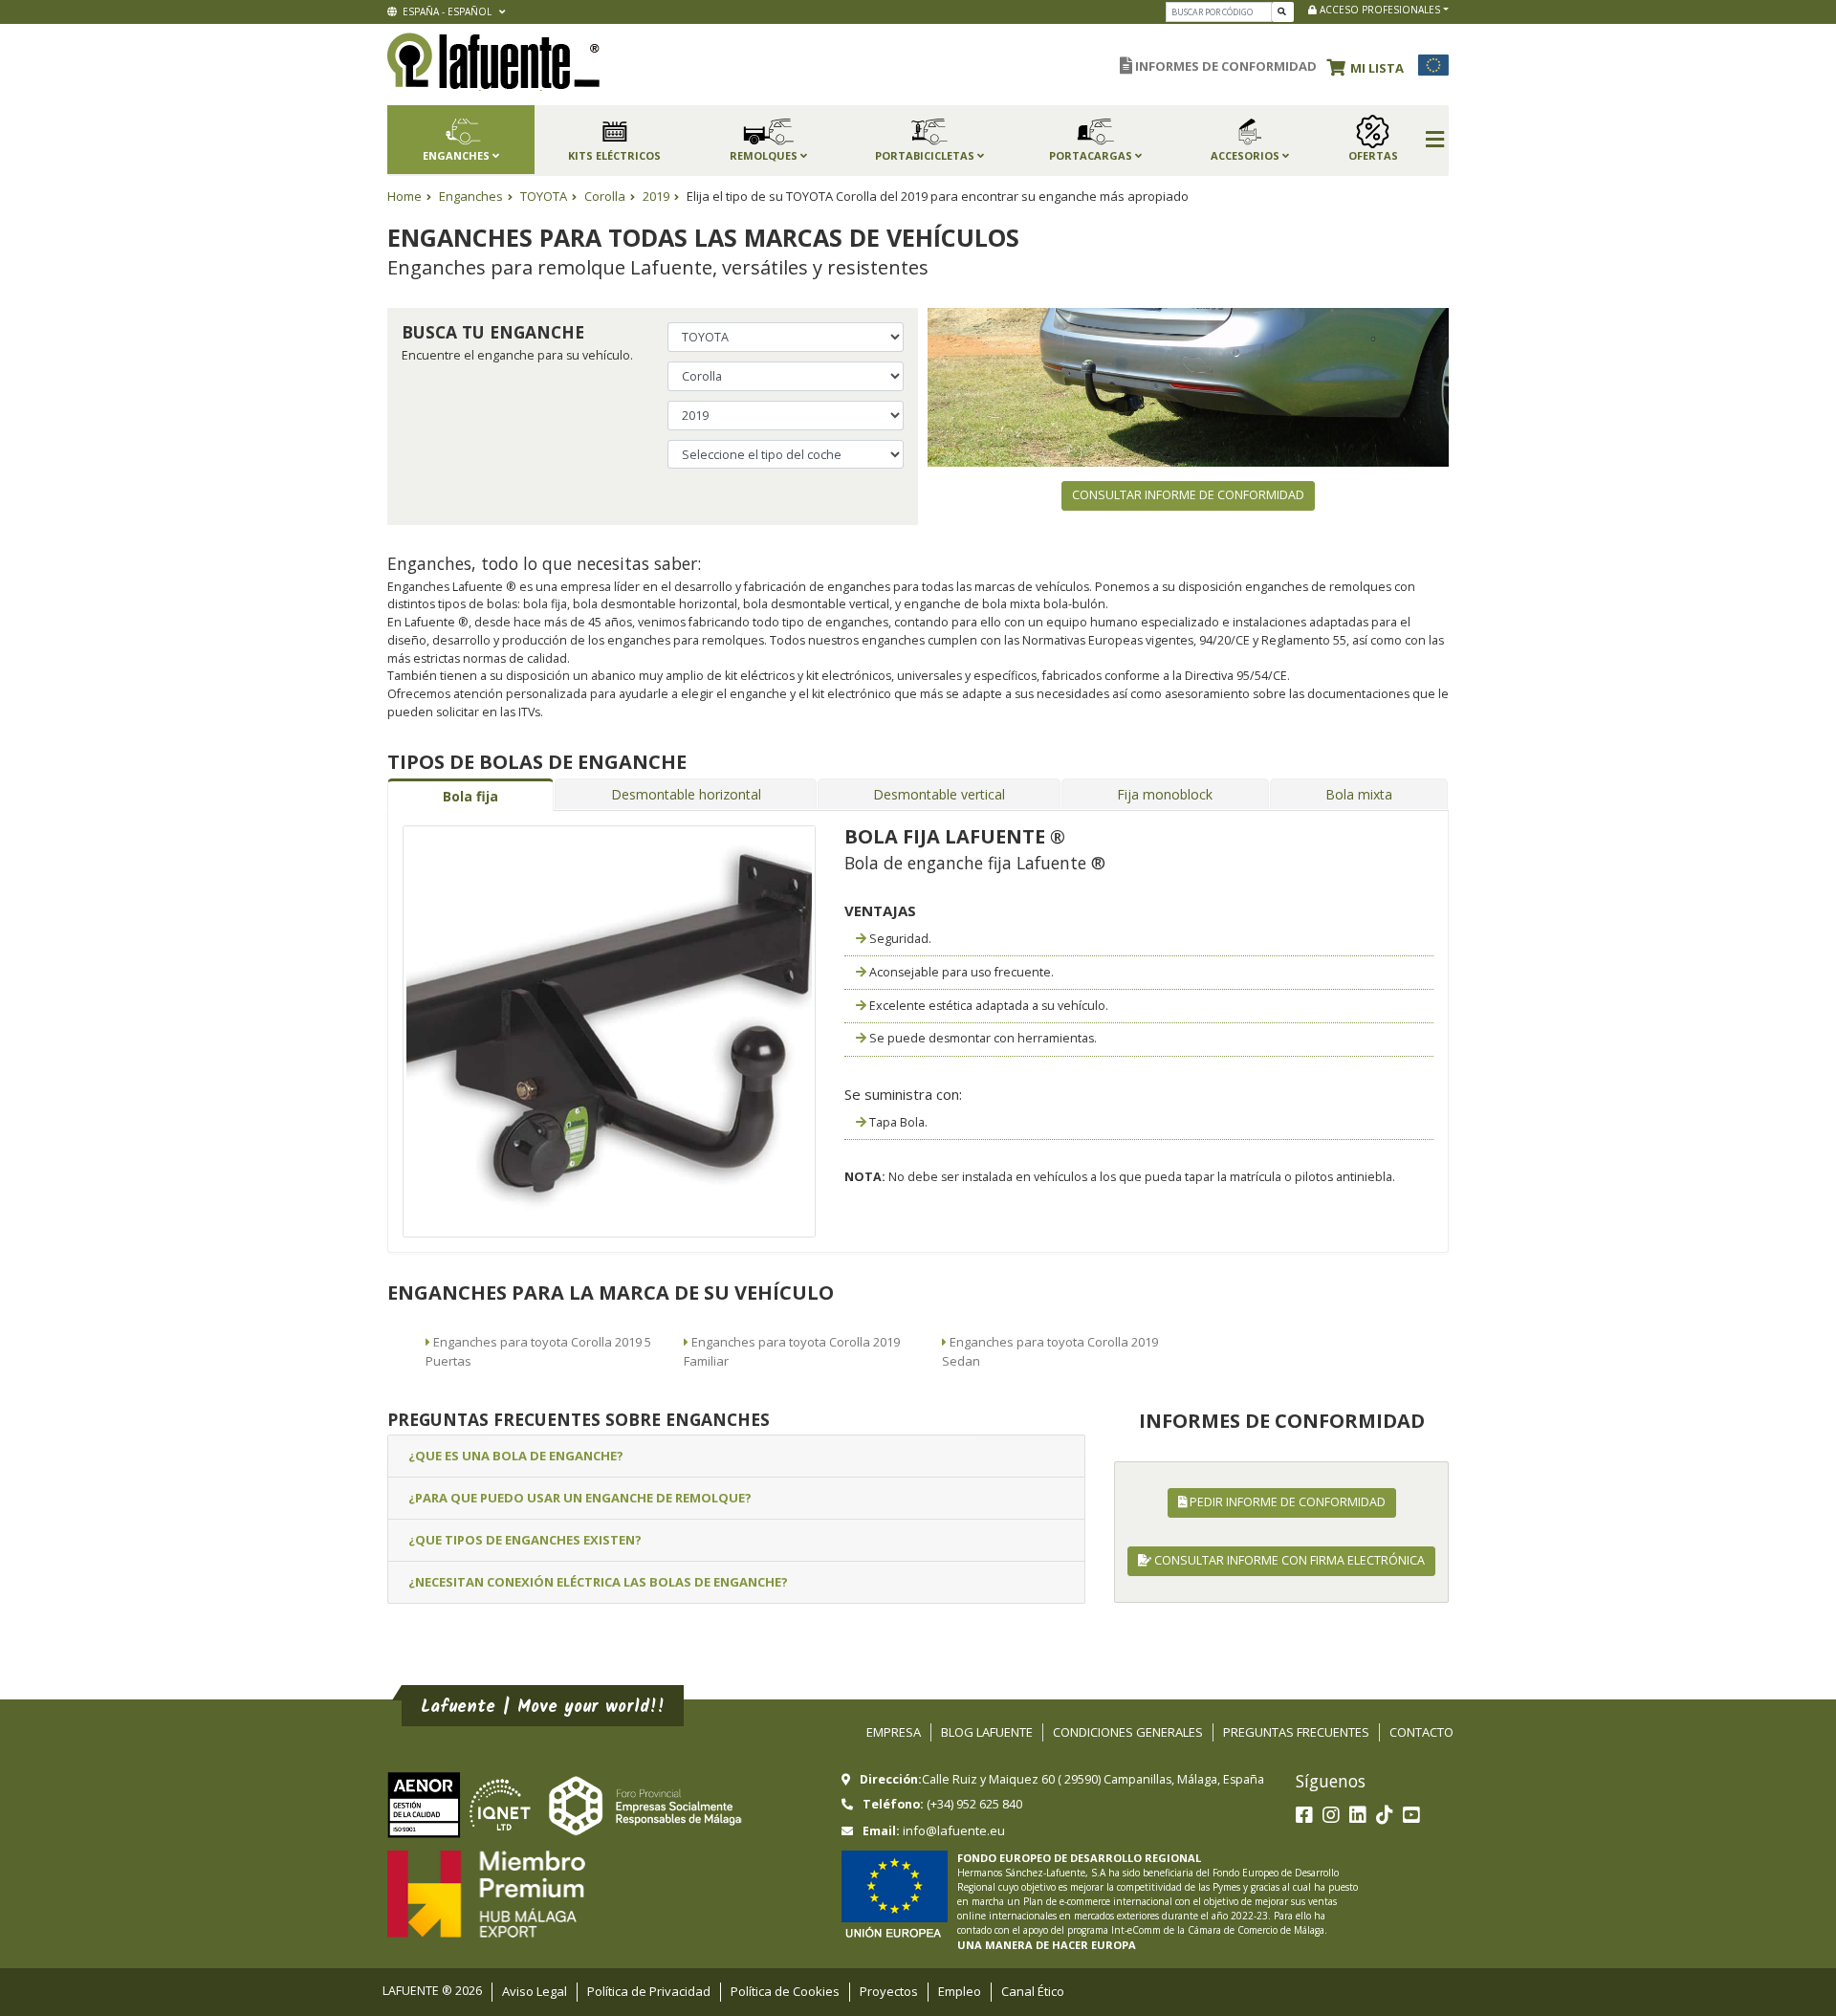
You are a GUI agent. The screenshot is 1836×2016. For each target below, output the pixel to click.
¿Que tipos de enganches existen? (525, 1540)
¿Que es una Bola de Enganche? (516, 1456)
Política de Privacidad (649, 1991)
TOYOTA (544, 196)
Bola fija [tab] (470, 796)
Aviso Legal (535, 1991)
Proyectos (889, 1991)
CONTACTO (1421, 1732)
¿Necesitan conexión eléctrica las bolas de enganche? (598, 1582)
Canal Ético (1033, 1991)
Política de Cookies (785, 1991)
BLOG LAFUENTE (987, 1732)
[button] (1370, 65)
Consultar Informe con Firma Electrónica (1288, 1560)
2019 (656, 196)
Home (404, 196)
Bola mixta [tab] (1359, 794)
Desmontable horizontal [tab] (686, 794)
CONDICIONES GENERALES (1128, 1732)
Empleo (960, 1991)
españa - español (446, 11)
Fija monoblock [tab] (1165, 794)
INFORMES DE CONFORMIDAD (1224, 66)
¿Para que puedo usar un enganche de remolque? (580, 1498)
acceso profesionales (1378, 10)
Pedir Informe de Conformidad (1286, 1502)
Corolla (605, 196)
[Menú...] (1435, 141)
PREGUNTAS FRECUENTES (1296, 1732)
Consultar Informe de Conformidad (1188, 495)
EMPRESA (894, 1732)
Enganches (471, 196)
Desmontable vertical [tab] (939, 794)
